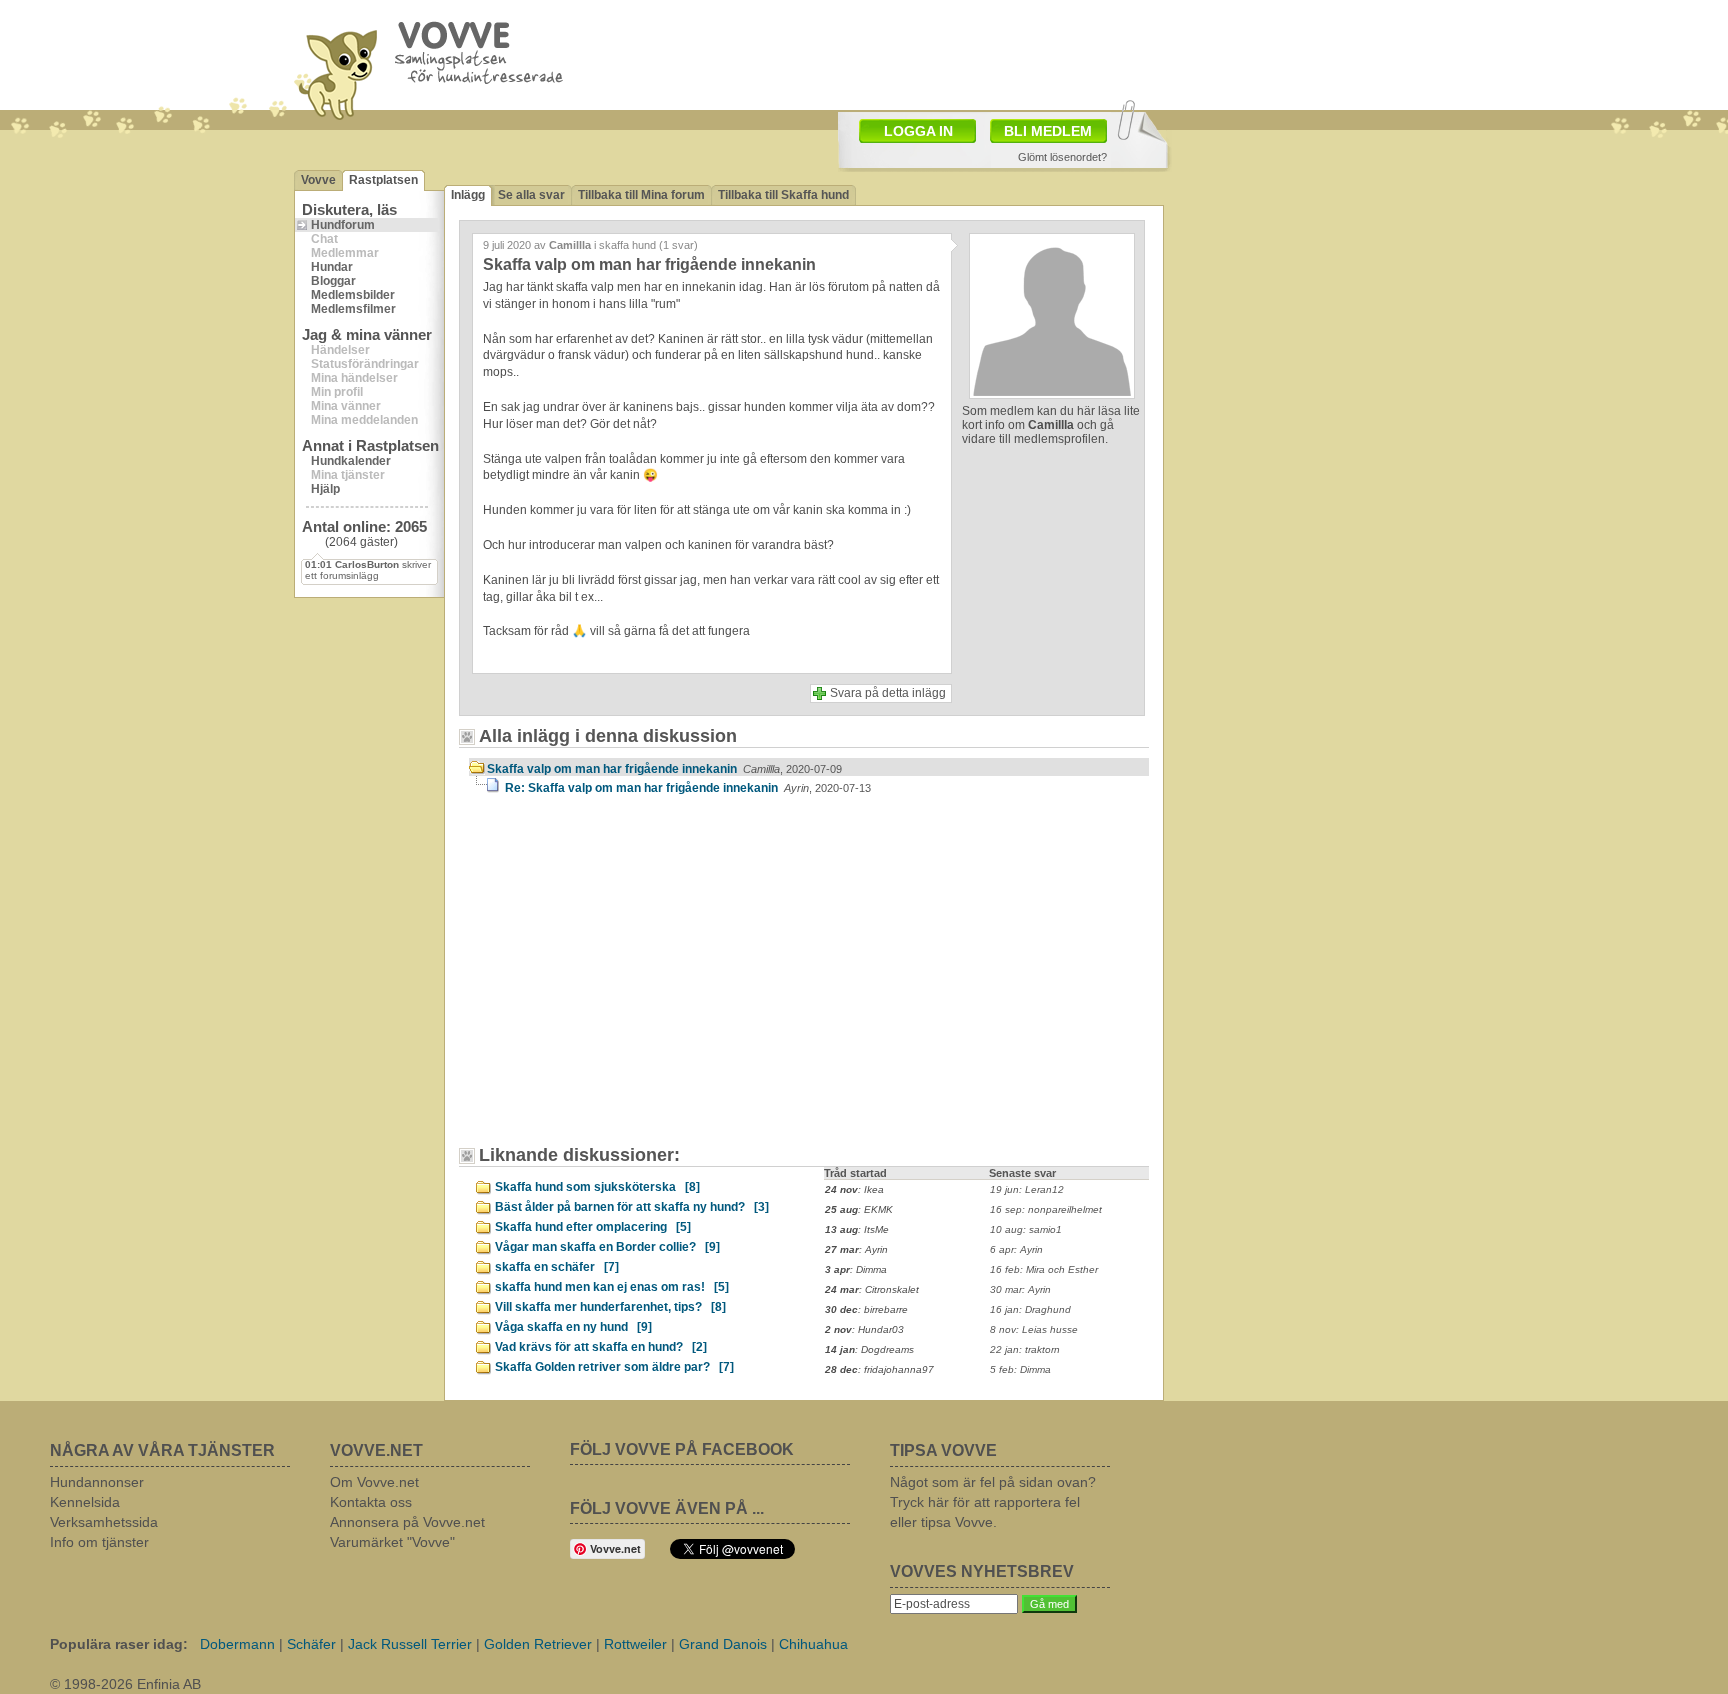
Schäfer (311, 1644)
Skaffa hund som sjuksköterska (597, 1187)
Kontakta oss (371, 1502)
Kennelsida (85, 1502)
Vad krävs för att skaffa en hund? (601, 1347)
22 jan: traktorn (1025, 1349)
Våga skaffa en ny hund (573, 1327)
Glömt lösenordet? (1062, 157)
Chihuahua (813, 1644)
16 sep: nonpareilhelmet (1046, 1209)
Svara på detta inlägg (888, 693)
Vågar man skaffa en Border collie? (607, 1247)
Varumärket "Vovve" (392, 1542)
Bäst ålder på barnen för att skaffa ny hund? (632, 1207)
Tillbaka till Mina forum (641, 195)
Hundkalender (351, 461)
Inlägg (468, 195)
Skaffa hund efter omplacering (593, 1227)
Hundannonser (97, 1482)
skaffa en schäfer (557, 1267)
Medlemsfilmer (353, 309)
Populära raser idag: (119, 1644)
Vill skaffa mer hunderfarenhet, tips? (610, 1307)
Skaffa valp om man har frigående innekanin (664, 769)
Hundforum (343, 225)
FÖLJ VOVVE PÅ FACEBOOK (682, 1449)
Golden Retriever (538, 1644)
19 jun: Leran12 (1027, 1189)
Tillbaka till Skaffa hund (783, 195)
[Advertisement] (980, 53)
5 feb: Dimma (1020, 1369)
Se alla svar (531, 195)
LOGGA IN (918, 131)
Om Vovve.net (374, 1482)
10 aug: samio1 (1026, 1229)
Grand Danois (723, 1644)
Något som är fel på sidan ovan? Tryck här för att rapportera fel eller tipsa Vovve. (993, 1502)
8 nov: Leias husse (1034, 1329)
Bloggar (333, 281)
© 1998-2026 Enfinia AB (125, 1684)
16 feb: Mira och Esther (1044, 1269)
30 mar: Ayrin (1020, 1289)
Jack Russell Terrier (410, 1644)
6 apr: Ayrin (1016, 1249)
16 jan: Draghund (1030, 1309)
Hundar (332, 267)
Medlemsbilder (353, 295)
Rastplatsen (383, 180)
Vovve (318, 180)
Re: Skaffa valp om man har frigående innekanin (688, 788)
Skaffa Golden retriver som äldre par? (614, 1367)
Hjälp (325, 489)
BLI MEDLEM (1048, 131)
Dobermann (237, 1644)
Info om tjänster (99, 1542)
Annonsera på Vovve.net (407, 1522)
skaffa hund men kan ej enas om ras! (612, 1287)
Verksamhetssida (104, 1522)
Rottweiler (635, 1644)
